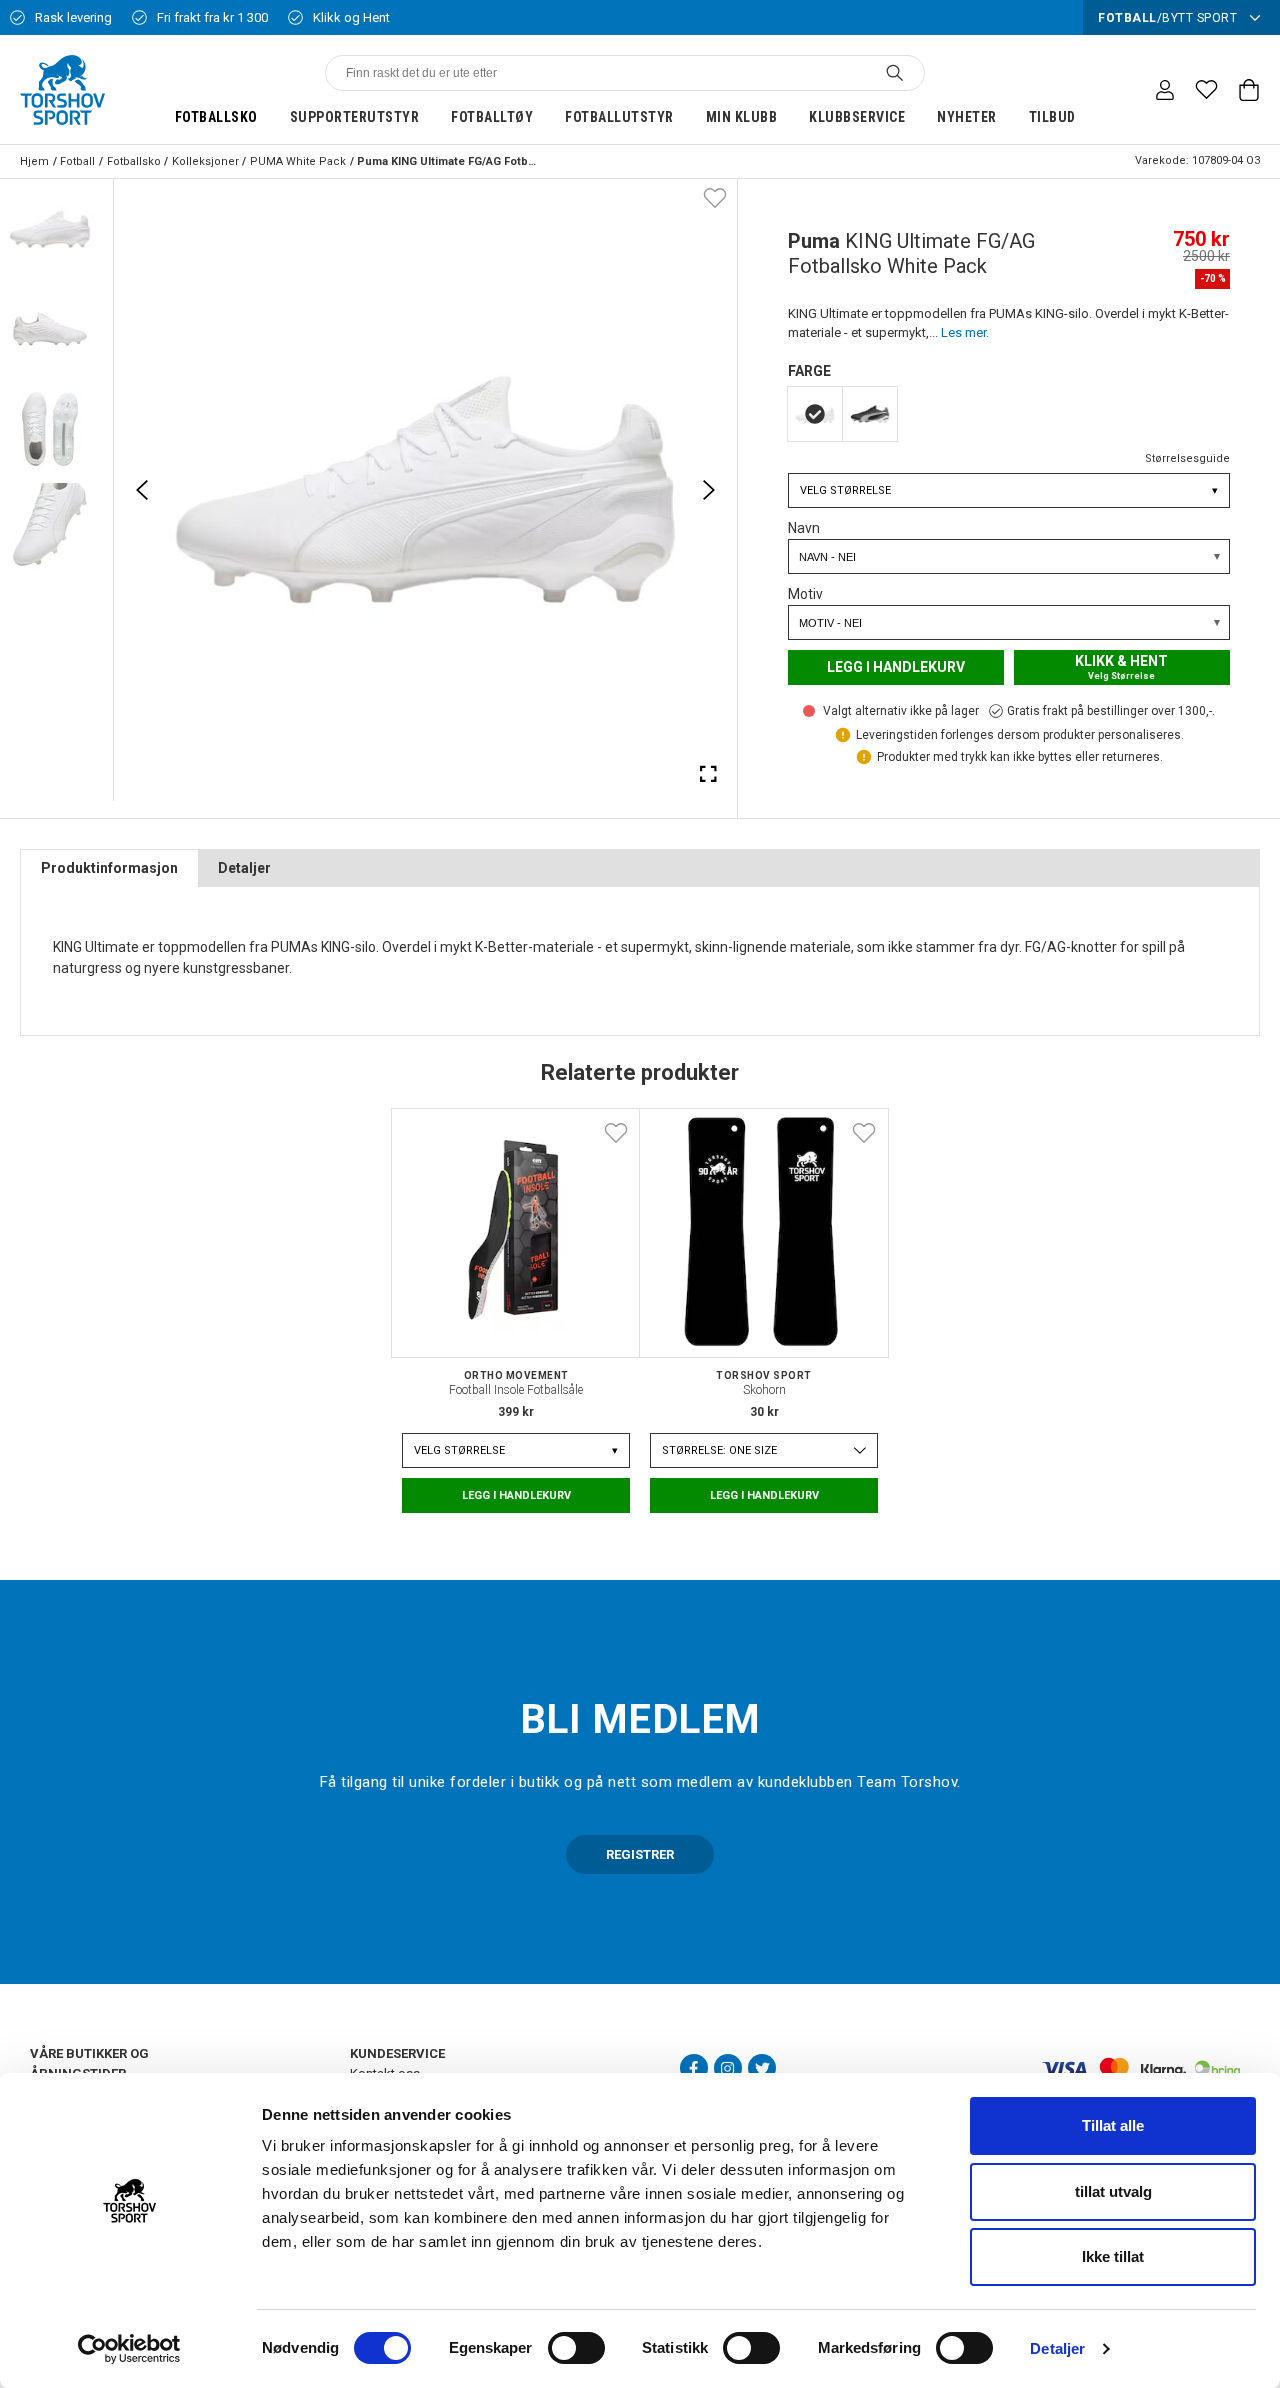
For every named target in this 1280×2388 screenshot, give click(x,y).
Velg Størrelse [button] (1009, 490)
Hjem (34, 161)
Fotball (77, 161)
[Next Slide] (709, 490)
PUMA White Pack (298, 161)
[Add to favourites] (715, 197)
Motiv (805, 594)
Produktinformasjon (109, 868)
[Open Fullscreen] (709, 773)
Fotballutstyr (619, 117)
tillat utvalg (1113, 2191)
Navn (804, 528)
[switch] (576, 2348)
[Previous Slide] (142, 490)
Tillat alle (1113, 2125)
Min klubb (742, 117)
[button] (50, 229)
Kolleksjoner (205, 161)
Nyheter (967, 117)
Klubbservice (857, 117)
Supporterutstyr (355, 117)
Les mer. (965, 332)
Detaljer (1057, 2348)
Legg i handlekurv (896, 667)
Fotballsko (216, 117)
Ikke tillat (1113, 2256)
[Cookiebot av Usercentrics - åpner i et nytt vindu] (129, 2349)
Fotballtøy (492, 117)
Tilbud (1052, 117)
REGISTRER (640, 1854)
